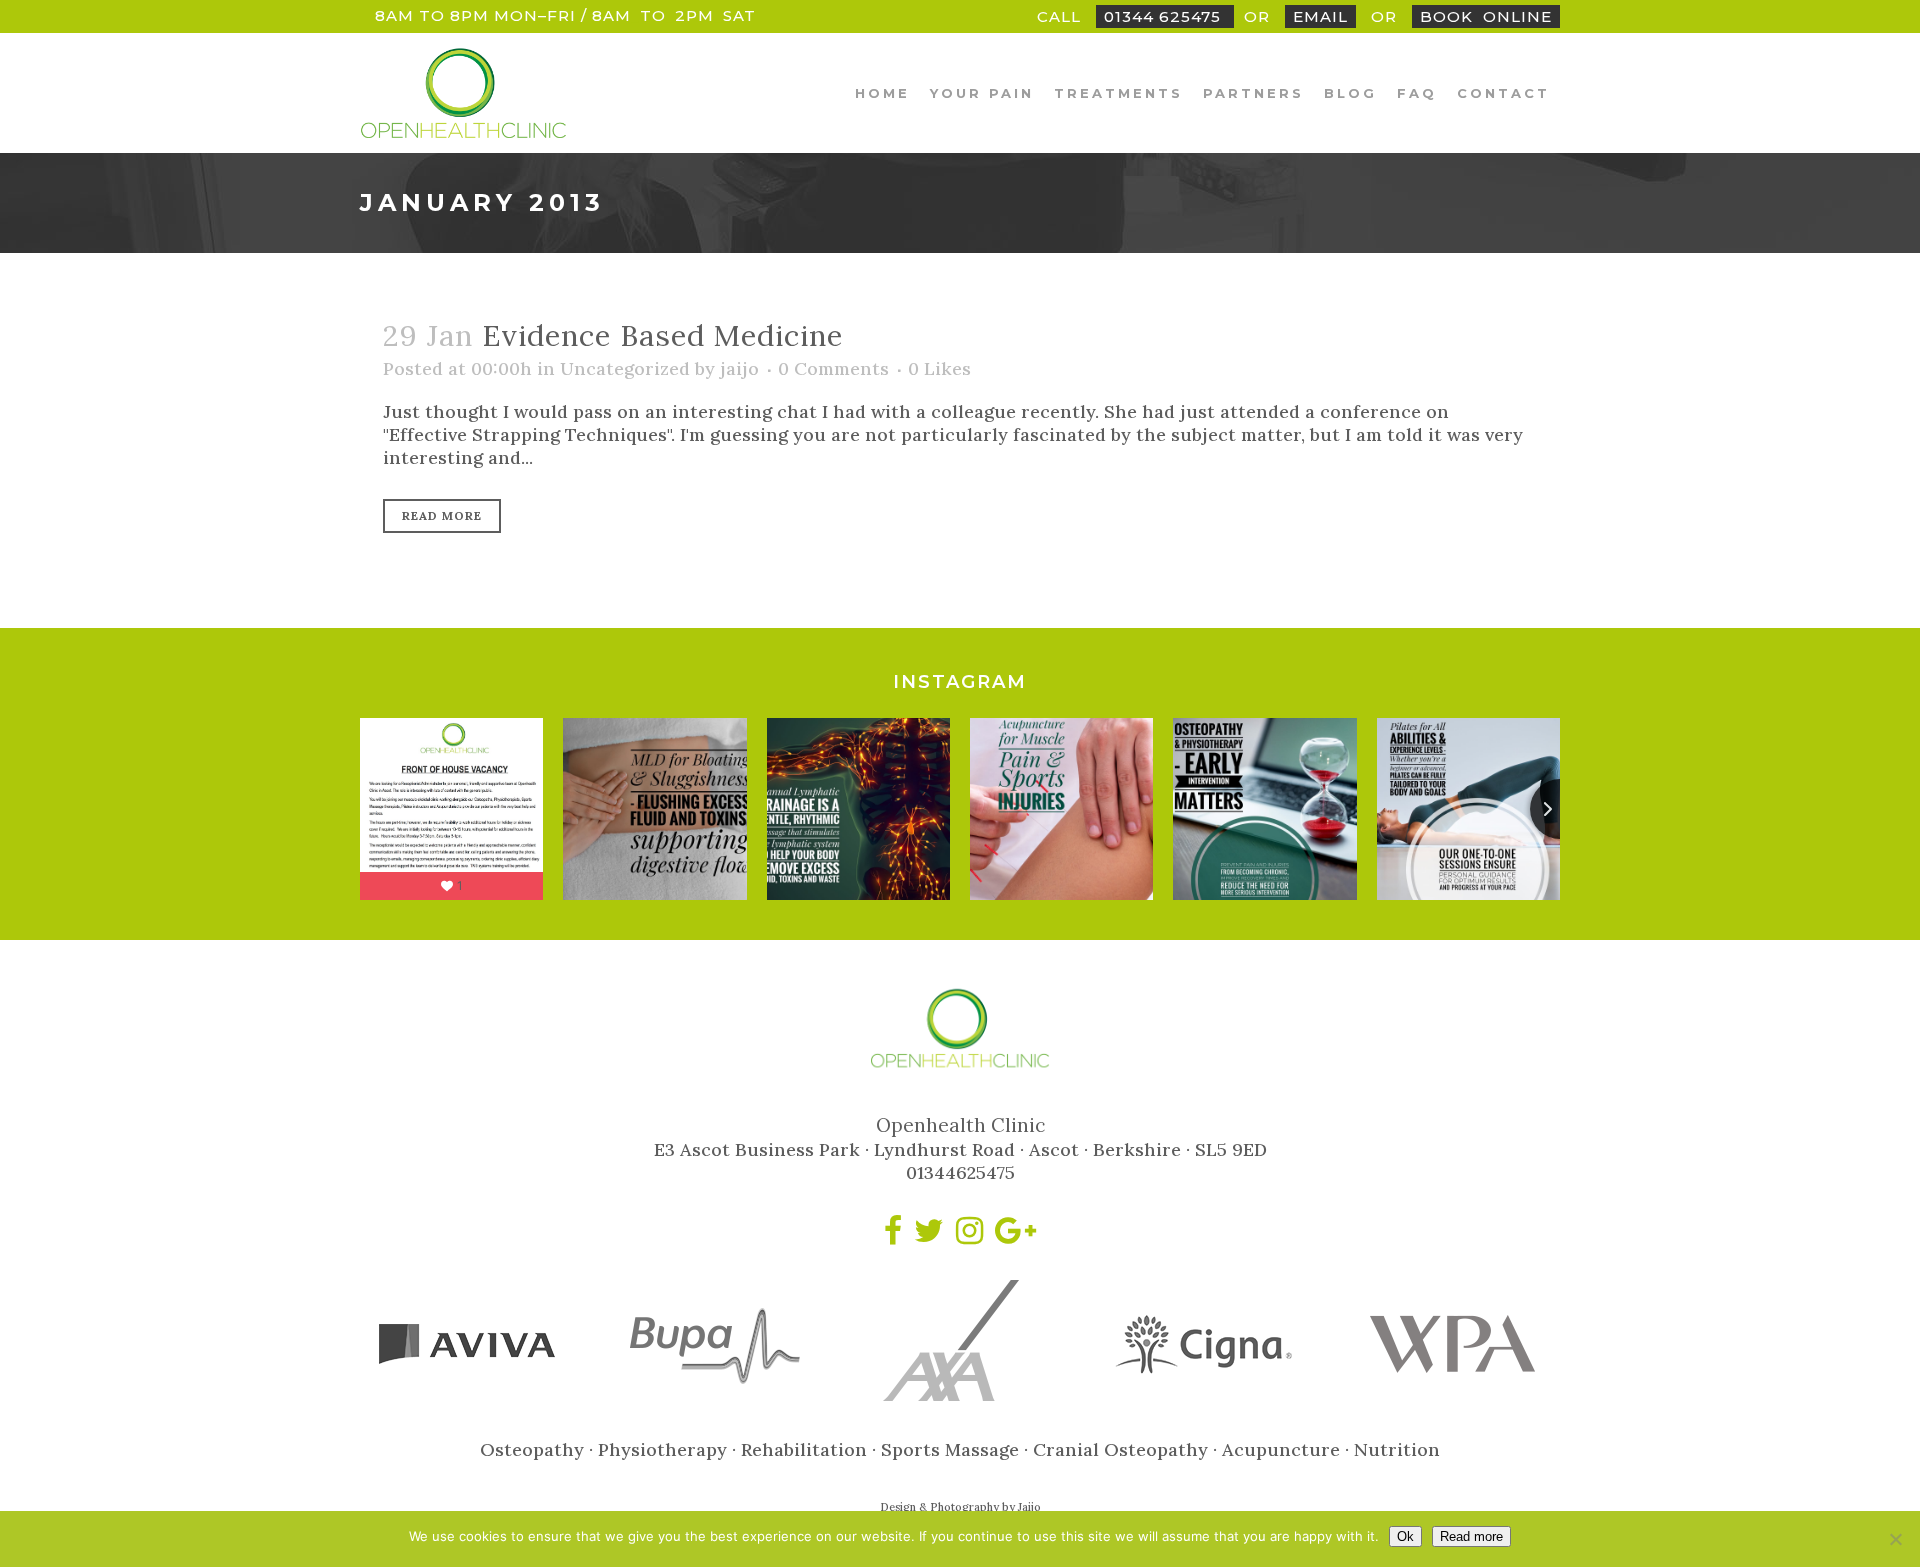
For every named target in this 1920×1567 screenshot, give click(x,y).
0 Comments (833, 368)
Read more (1471, 1536)
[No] (1895, 1539)
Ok (1405, 1536)
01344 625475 (1165, 16)
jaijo (739, 368)
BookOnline (1486, 16)
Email (1320, 16)
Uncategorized (625, 368)
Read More (442, 515)
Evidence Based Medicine (662, 335)
